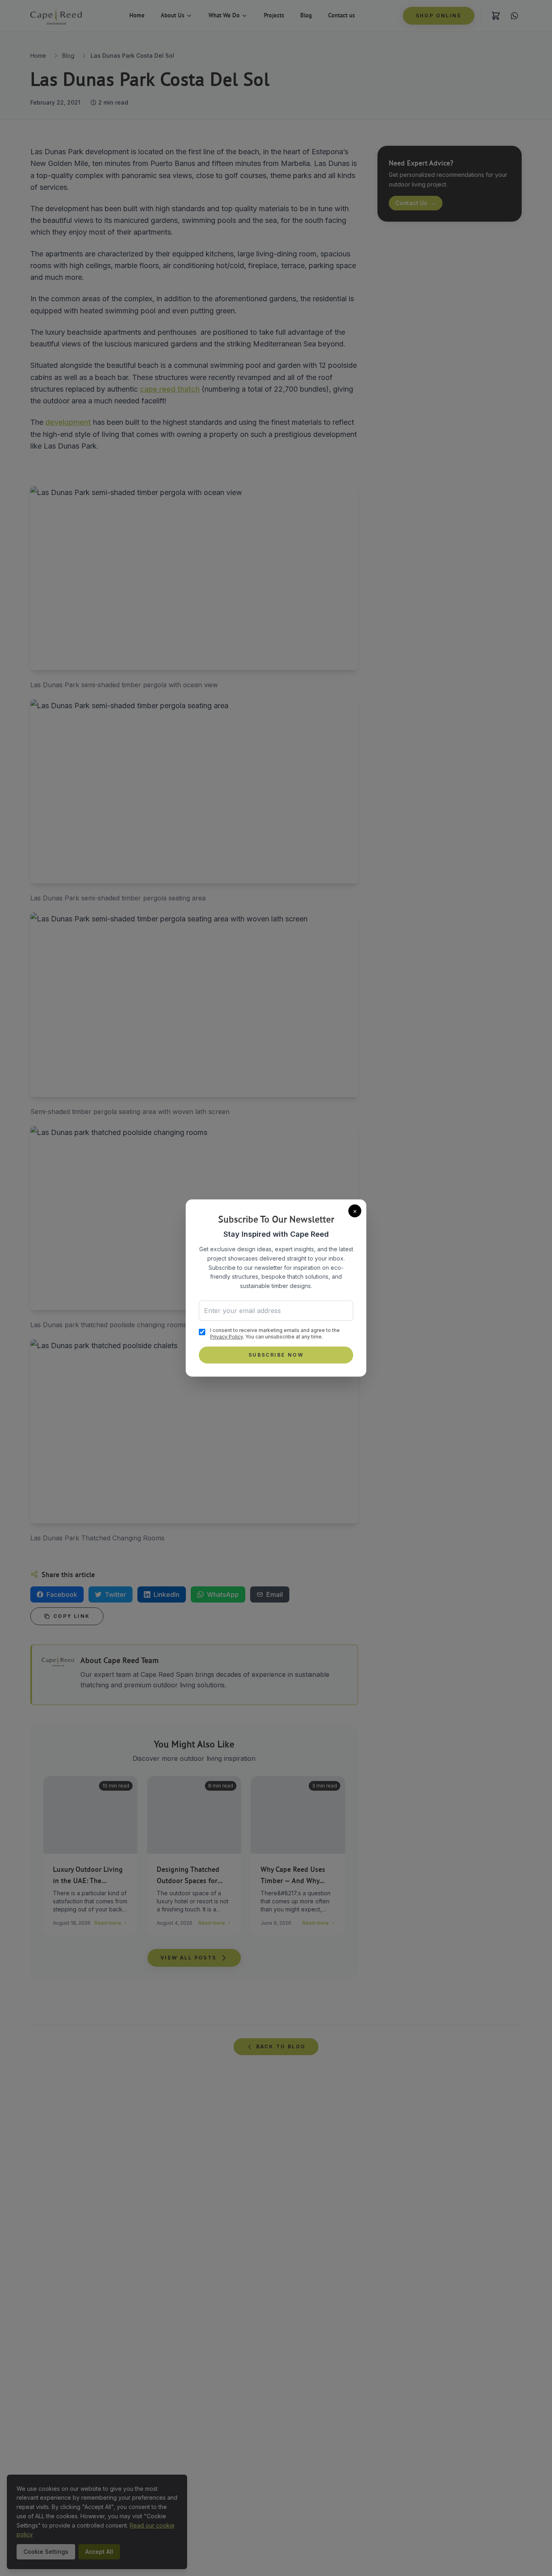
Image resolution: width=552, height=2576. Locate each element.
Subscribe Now (276, 1355)
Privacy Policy (226, 1337)
